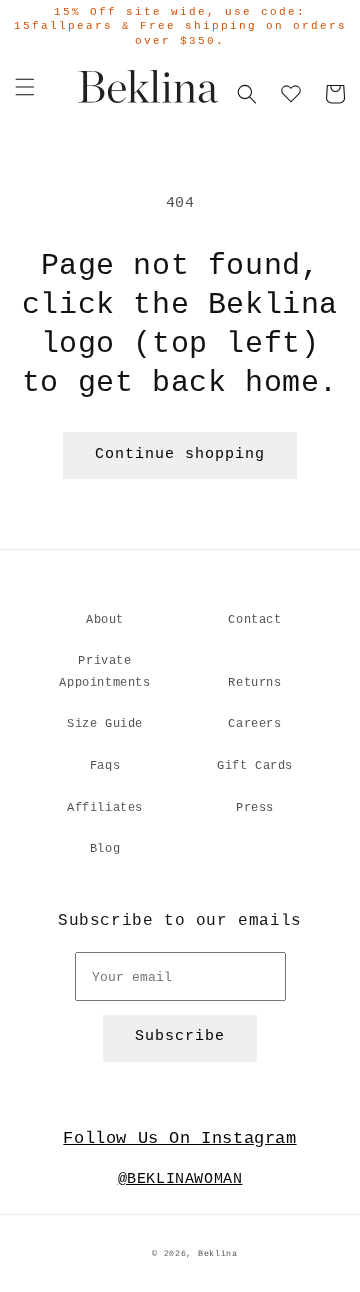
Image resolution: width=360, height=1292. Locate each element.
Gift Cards (255, 766)
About (105, 620)
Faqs (105, 766)
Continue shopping (180, 454)
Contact (254, 620)
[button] (25, 87)
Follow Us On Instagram (179, 1138)
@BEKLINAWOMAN (180, 1179)
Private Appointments (104, 672)
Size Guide (105, 724)
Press (255, 808)
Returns (254, 683)
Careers (254, 724)
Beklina (218, 1254)
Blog (105, 849)
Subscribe (180, 1036)
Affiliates (105, 808)
